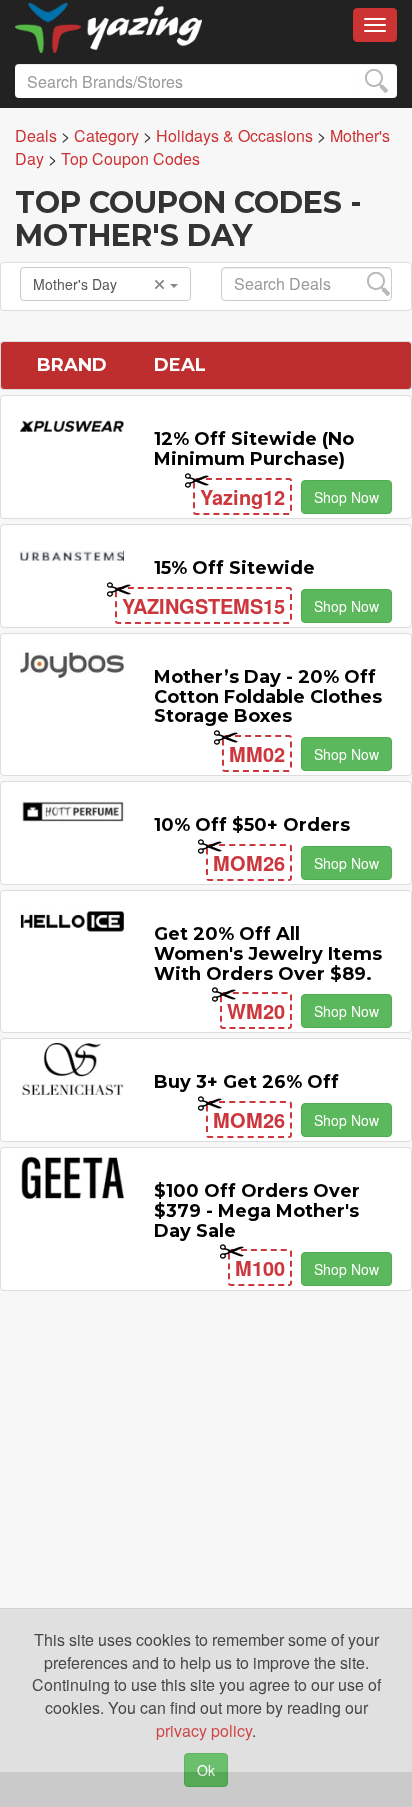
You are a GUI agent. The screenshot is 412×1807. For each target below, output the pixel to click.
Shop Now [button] (346, 497)
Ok (206, 1770)
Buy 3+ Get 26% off (246, 1082)
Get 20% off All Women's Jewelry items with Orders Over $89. (268, 954)
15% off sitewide (234, 568)
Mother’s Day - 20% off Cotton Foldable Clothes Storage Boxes (268, 697)
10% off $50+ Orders (252, 825)
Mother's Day (75, 284)
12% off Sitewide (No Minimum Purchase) (254, 449)
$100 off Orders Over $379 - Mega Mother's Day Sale (257, 1211)
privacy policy (204, 1730)
